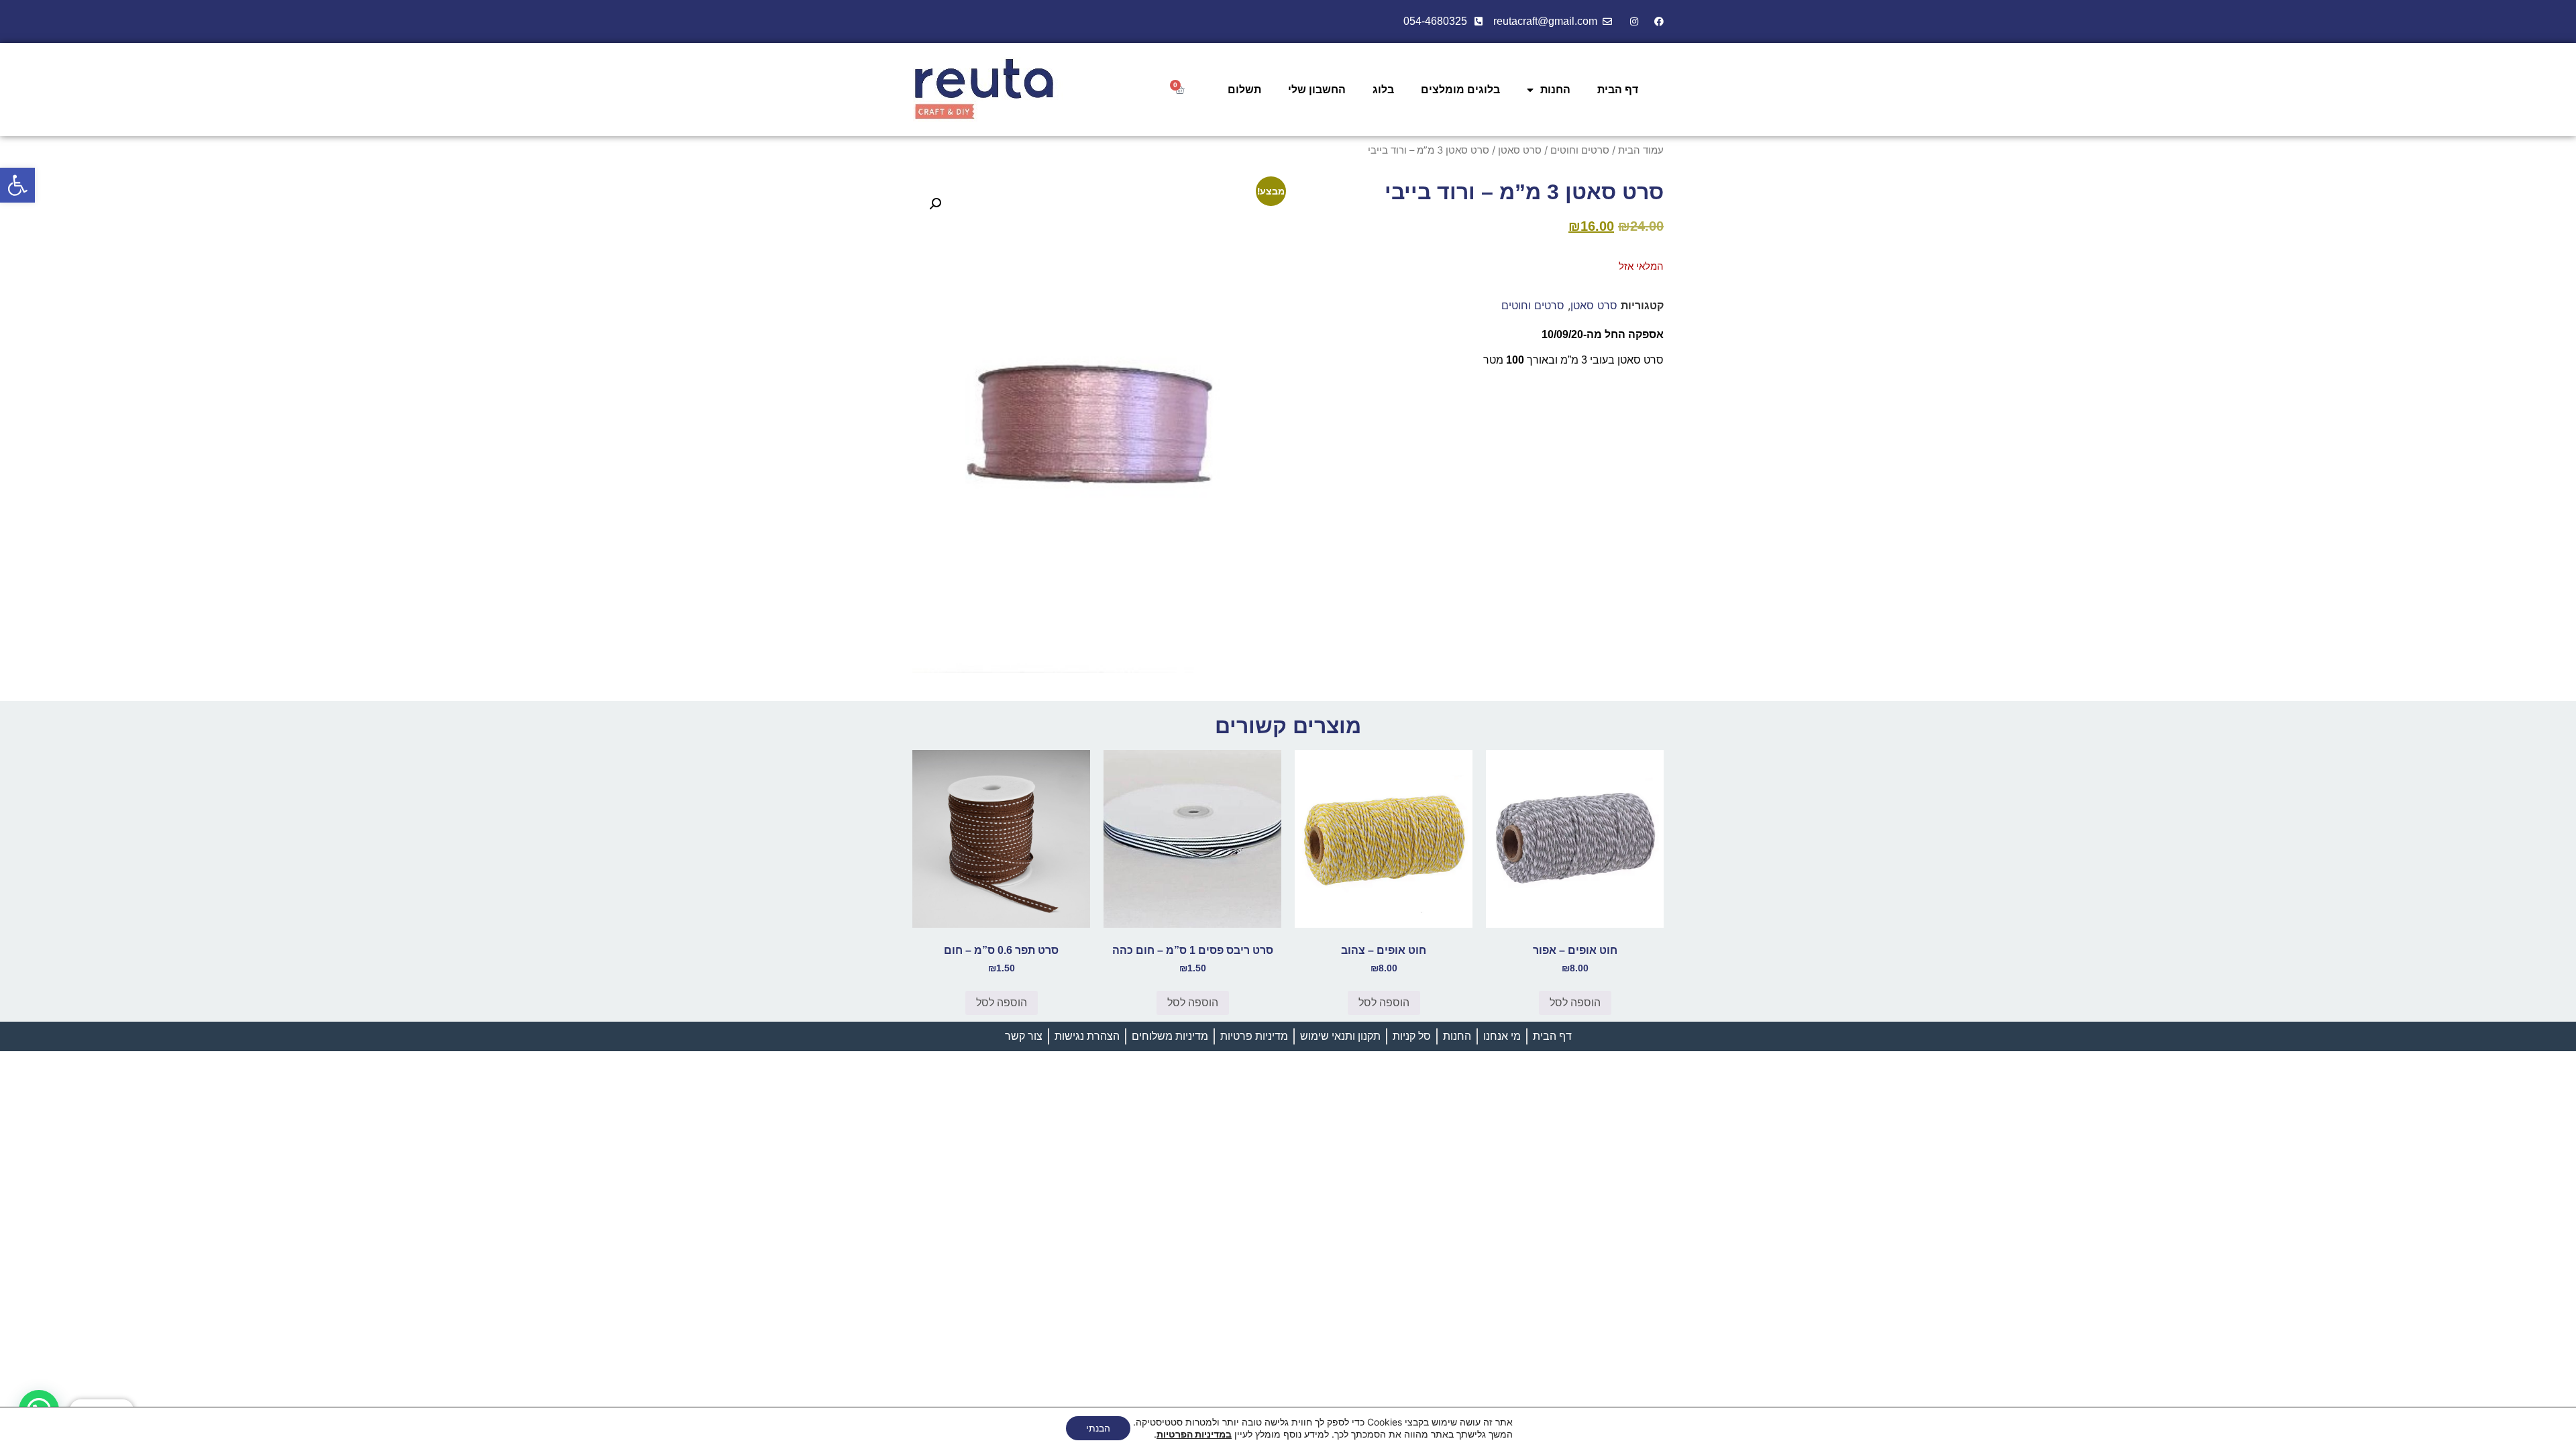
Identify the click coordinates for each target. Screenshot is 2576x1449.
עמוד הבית (1641, 150)
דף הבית (1618, 90)
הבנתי (1098, 1428)
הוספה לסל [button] (1575, 1003)
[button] (17, 185)
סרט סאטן (1520, 150)
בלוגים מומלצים (1460, 90)
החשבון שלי (1317, 90)
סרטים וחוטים (1580, 150)
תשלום (1244, 90)
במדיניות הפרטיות (1194, 1434)
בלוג (1383, 90)
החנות (1555, 90)
